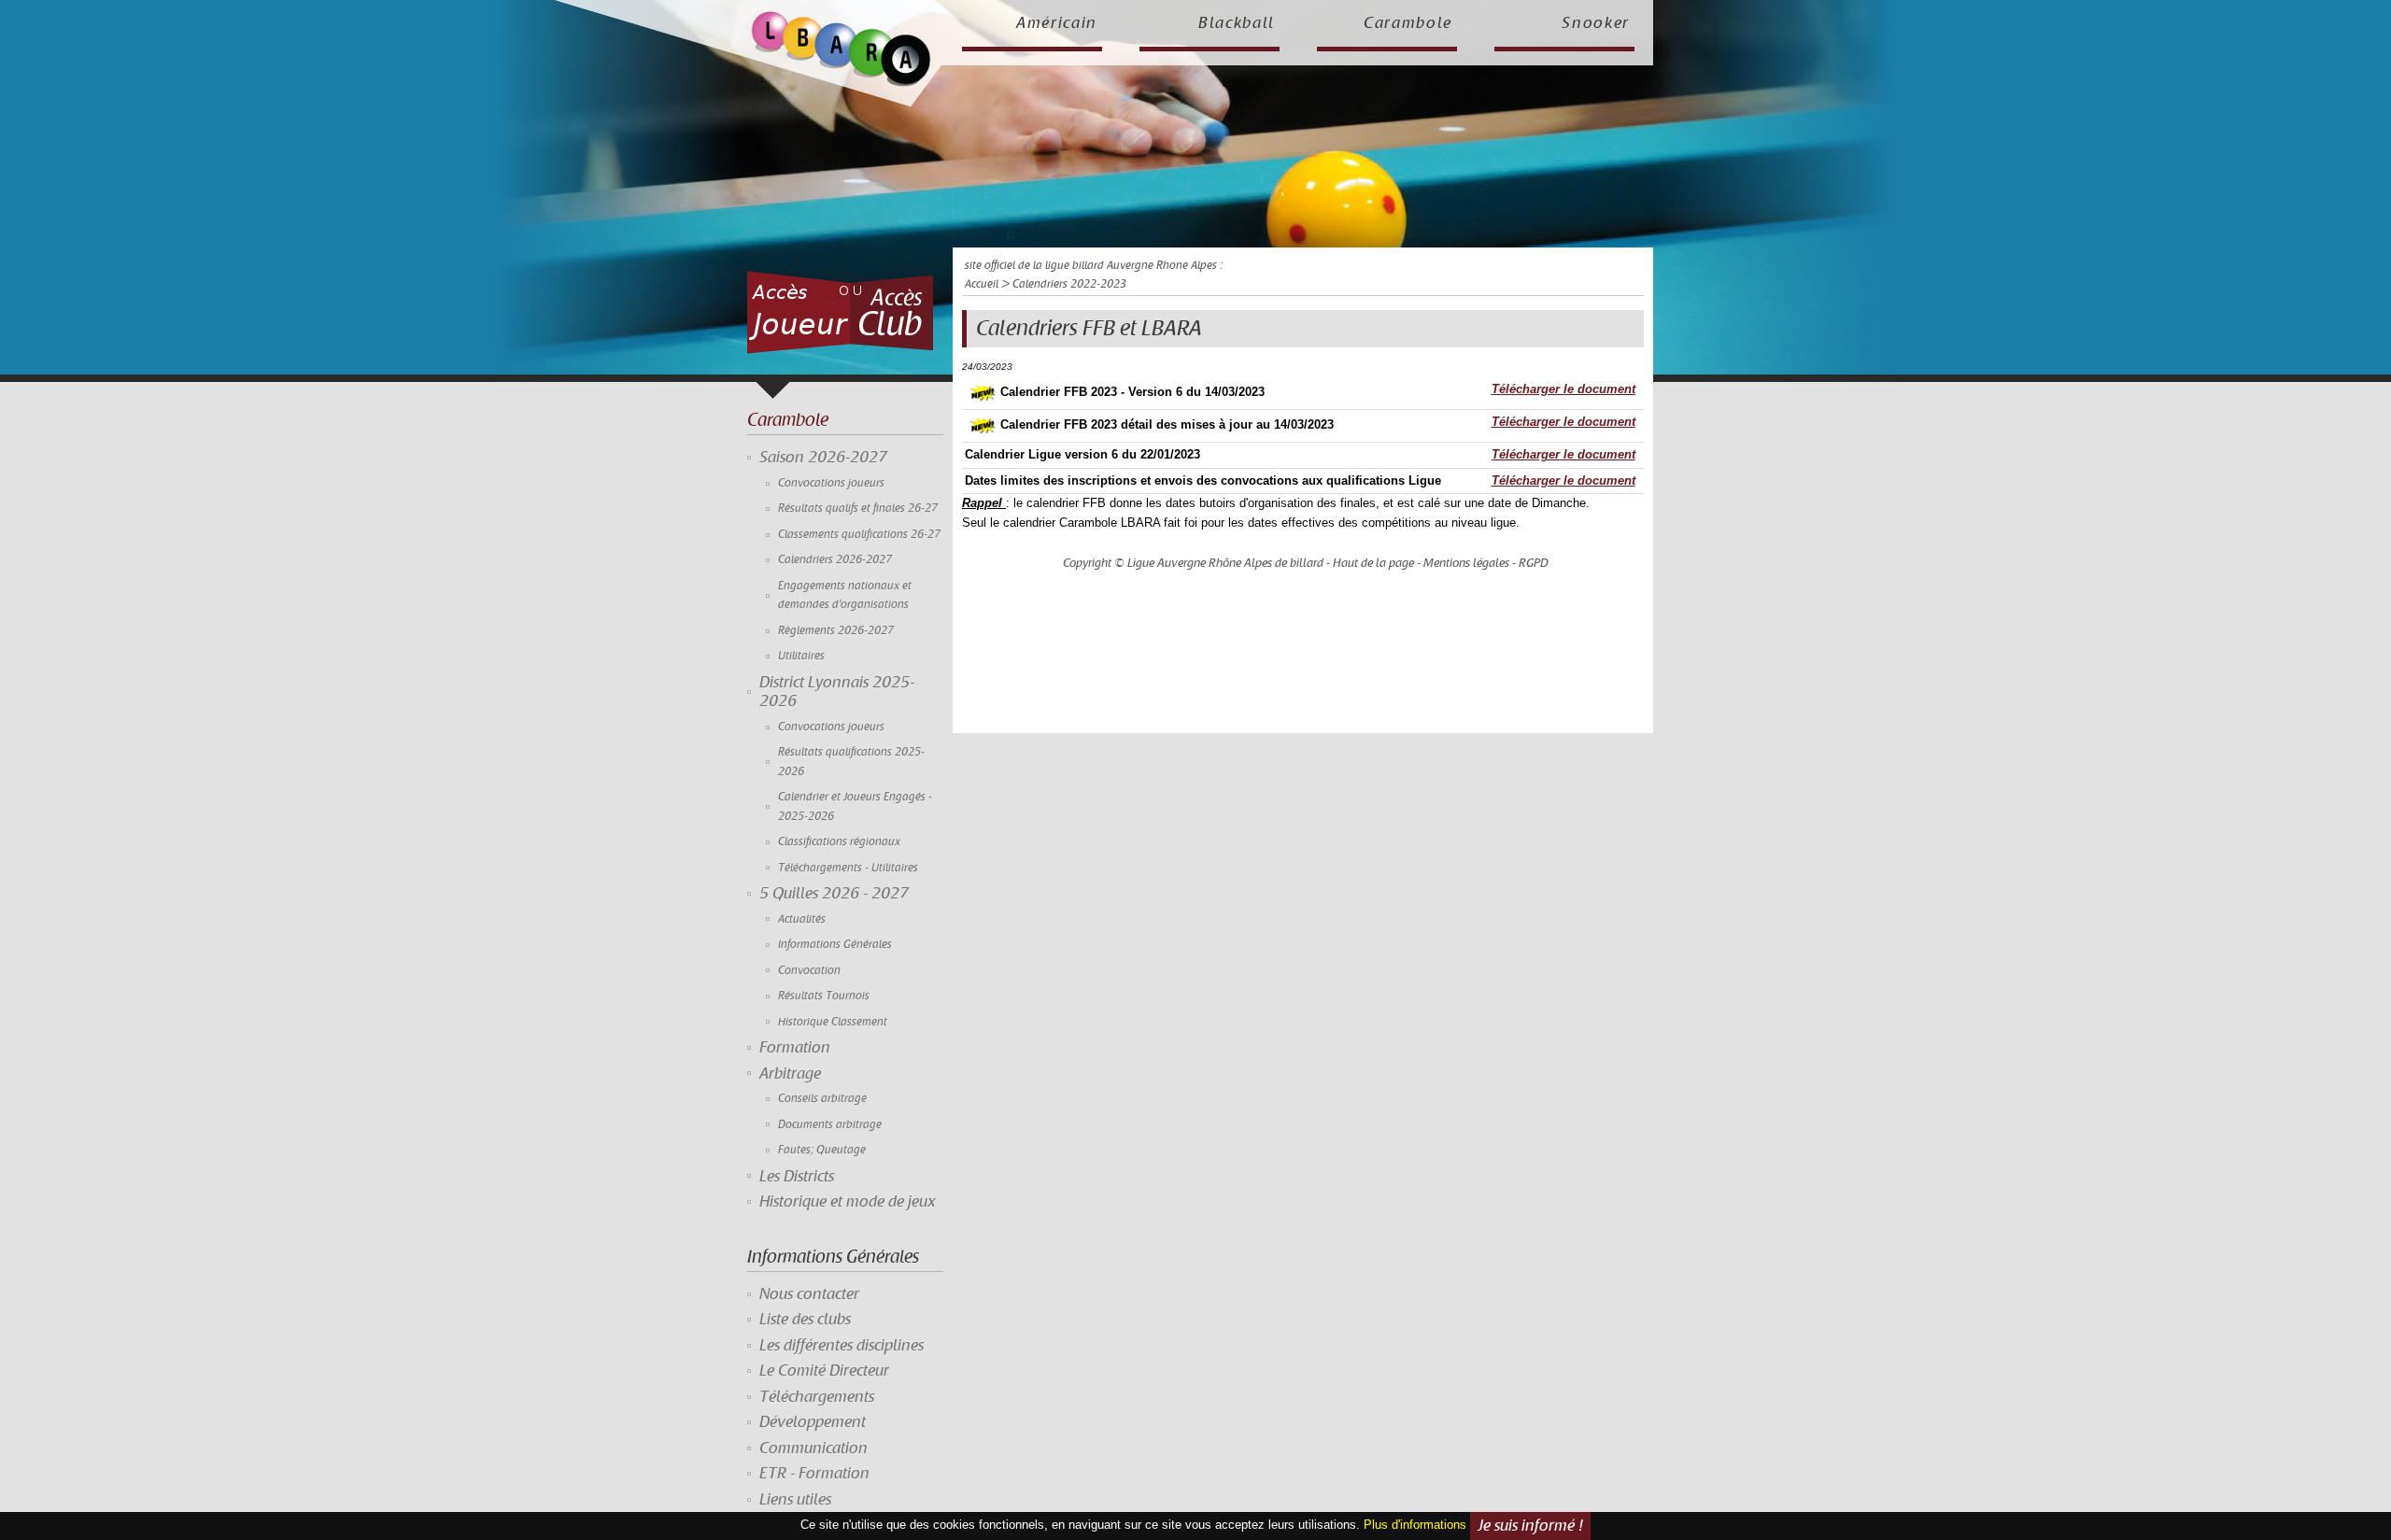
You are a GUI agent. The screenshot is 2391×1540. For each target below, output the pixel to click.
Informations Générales (835, 945)
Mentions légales (1466, 563)
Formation (795, 1048)
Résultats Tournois (824, 996)
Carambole (1408, 23)
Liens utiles (795, 1500)
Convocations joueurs (831, 483)
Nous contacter (809, 1294)
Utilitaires (801, 656)
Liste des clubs (805, 1320)
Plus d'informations (1415, 1526)
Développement (813, 1422)
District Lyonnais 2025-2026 (837, 692)
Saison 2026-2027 (823, 458)
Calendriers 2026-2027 (835, 560)
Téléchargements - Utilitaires (848, 868)
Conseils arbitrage (822, 1099)
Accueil (982, 284)
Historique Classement (833, 1022)
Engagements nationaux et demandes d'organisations (845, 595)
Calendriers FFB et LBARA (1089, 329)
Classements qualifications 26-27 (859, 535)
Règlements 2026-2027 (836, 631)
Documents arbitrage (830, 1125)
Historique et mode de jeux (848, 1202)
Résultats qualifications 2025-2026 (851, 762)
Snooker (1596, 23)
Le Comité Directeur (824, 1371)
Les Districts (797, 1177)
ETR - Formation (814, 1474)
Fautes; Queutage (822, 1150)
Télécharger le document (1563, 389)
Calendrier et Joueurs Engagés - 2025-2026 (855, 806)
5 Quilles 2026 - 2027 (834, 894)
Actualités (802, 919)
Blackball (1237, 23)
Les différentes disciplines (842, 1346)
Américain (1057, 23)
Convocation (809, 971)
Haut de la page (1373, 563)
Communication (814, 1448)
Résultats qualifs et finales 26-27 (858, 509)
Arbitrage (790, 1074)
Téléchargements (817, 1397)
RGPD (1534, 563)
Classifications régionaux (839, 842)
